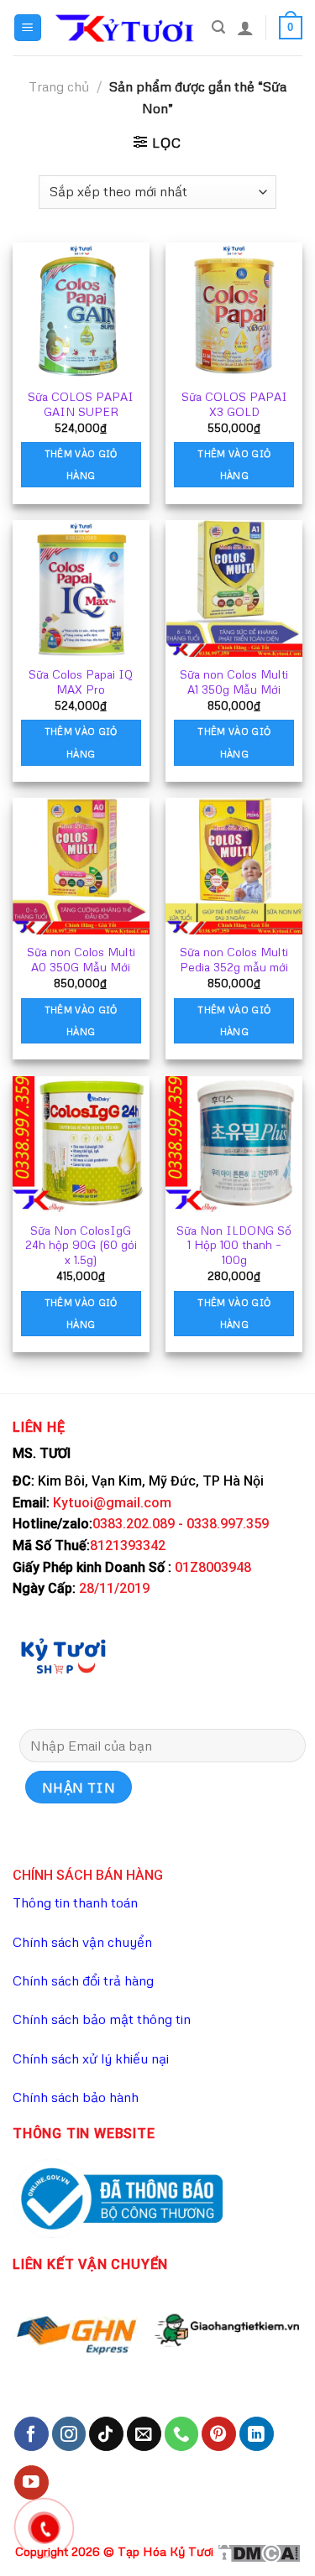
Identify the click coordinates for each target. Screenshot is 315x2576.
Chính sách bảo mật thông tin (102, 2019)
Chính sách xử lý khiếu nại (91, 2058)
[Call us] (182, 2434)
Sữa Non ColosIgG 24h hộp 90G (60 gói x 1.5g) (81, 1245)
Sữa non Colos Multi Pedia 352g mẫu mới (234, 959)
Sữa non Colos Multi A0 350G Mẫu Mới (81, 959)
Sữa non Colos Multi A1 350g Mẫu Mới (234, 682)
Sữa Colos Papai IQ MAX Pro (81, 682)
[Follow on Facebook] (31, 2434)
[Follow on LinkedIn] (257, 2434)
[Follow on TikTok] (106, 2434)
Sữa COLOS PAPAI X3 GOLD (234, 404)
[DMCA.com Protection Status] (259, 2551)
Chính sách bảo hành (76, 2097)
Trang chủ (59, 86)
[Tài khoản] (245, 28)
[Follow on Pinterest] (219, 2434)
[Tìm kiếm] (218, 27)
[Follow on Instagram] (69, 2434)
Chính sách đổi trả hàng (83, 1980)
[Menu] (28, 28)
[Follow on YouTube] (31, 2482)
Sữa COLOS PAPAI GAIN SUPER (81, 404)
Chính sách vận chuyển (82, 1942)
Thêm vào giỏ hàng (81, 464)
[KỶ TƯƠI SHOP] (63, 1655)
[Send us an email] (144, 2434)
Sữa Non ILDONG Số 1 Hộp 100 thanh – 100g (234, 1245)
